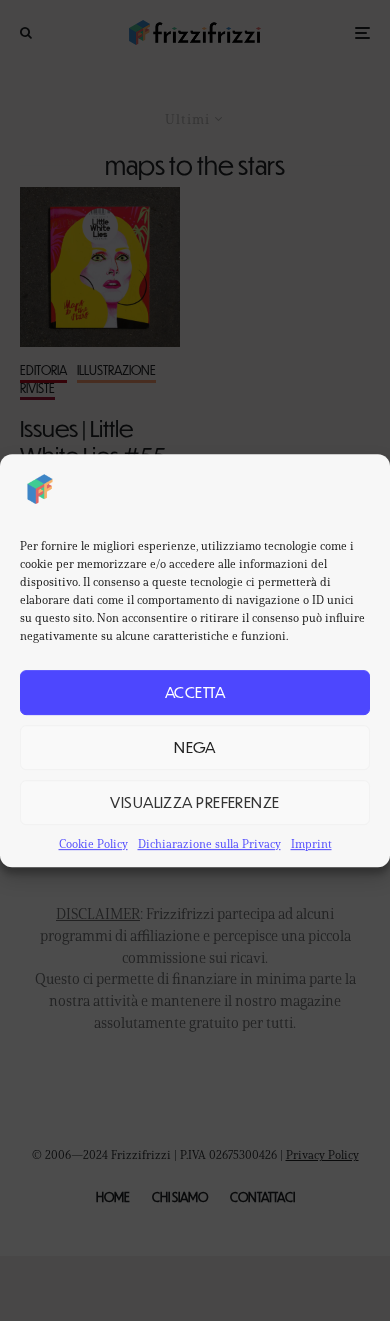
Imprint (311, 843)
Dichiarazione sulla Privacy (209, 843)
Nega (195, 746)
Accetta (195, 691)
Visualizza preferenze (194, 801)
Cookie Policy (93, 843)
